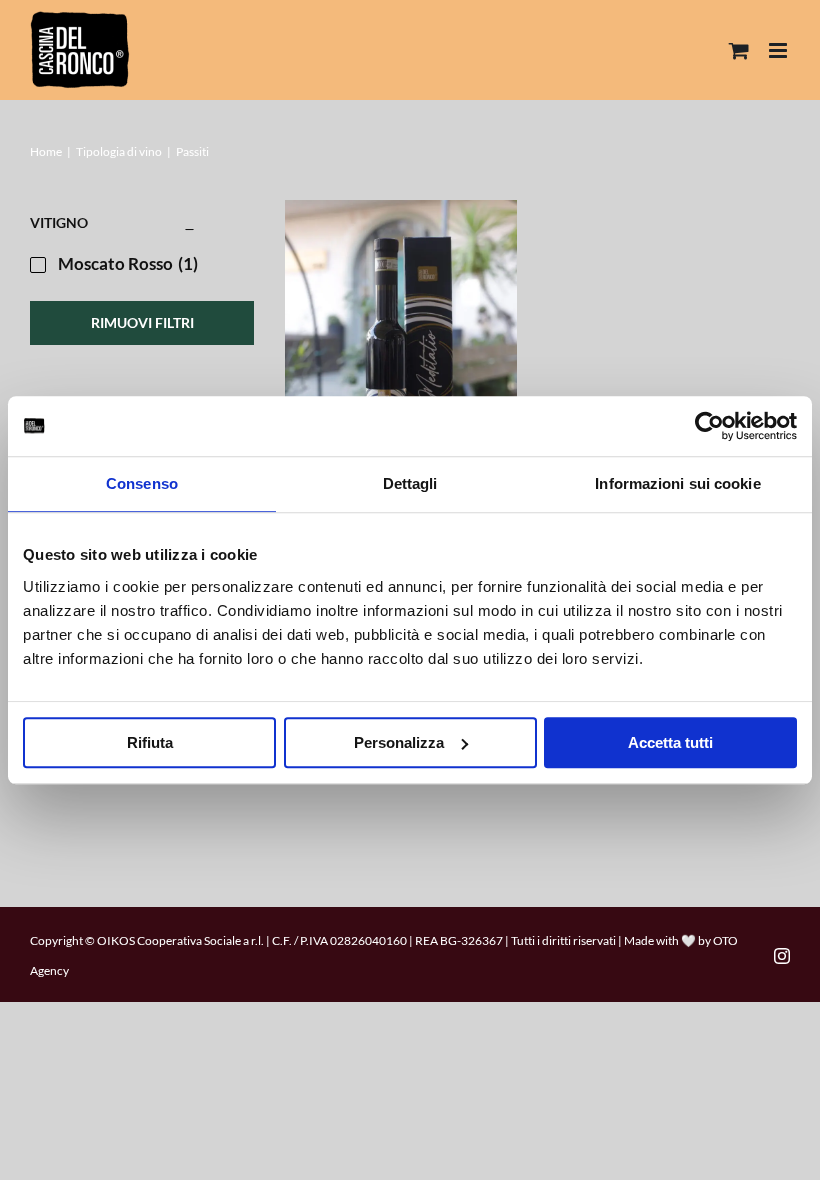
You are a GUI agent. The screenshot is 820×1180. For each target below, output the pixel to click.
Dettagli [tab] (410, 483)
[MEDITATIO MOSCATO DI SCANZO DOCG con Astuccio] (401, 374)
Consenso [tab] (142, 483)
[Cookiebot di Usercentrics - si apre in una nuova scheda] (709, 426)
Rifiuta (150, 742)
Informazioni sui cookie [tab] (677, 483)
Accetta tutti (670, 742)
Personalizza (399, 742)
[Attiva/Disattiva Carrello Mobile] (739, 50)
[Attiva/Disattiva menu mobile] (779, 50)
